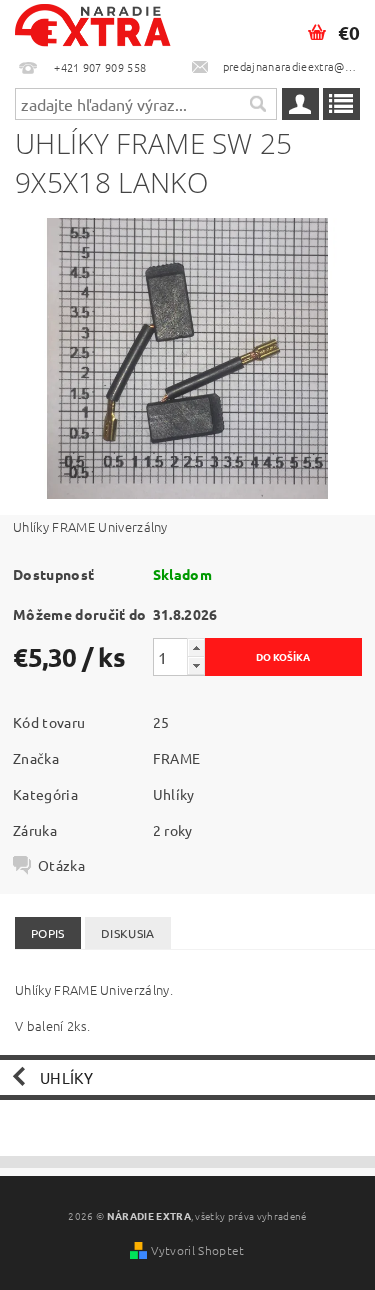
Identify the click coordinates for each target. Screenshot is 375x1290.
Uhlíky (174, 794)
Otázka (61, 865)
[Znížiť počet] (196, 665)
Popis (48, 933)
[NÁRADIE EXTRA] (94, 26)
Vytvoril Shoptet (197, 1250)
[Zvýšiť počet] (196, 647)
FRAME (177, 758)
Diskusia (128, 933)
